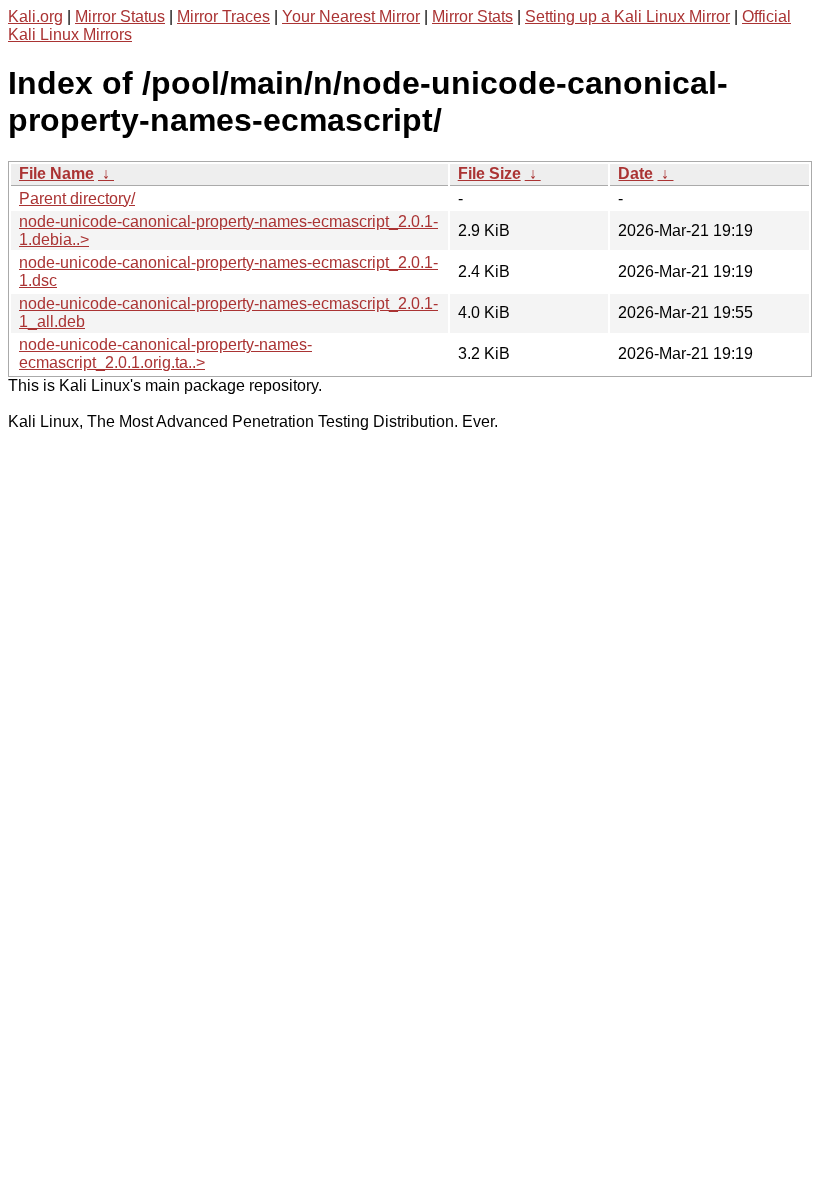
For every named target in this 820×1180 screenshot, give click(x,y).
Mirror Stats (472, 16)
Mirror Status (120, 16)
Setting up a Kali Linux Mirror (627, 16)
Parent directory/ (77, 198)
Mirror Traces (223, 16)
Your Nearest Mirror (351, 16)
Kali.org (35, 16)
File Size (489, 173)
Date (635, 173)
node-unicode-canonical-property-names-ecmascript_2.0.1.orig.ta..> (165, 353)
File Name (56, 173)
